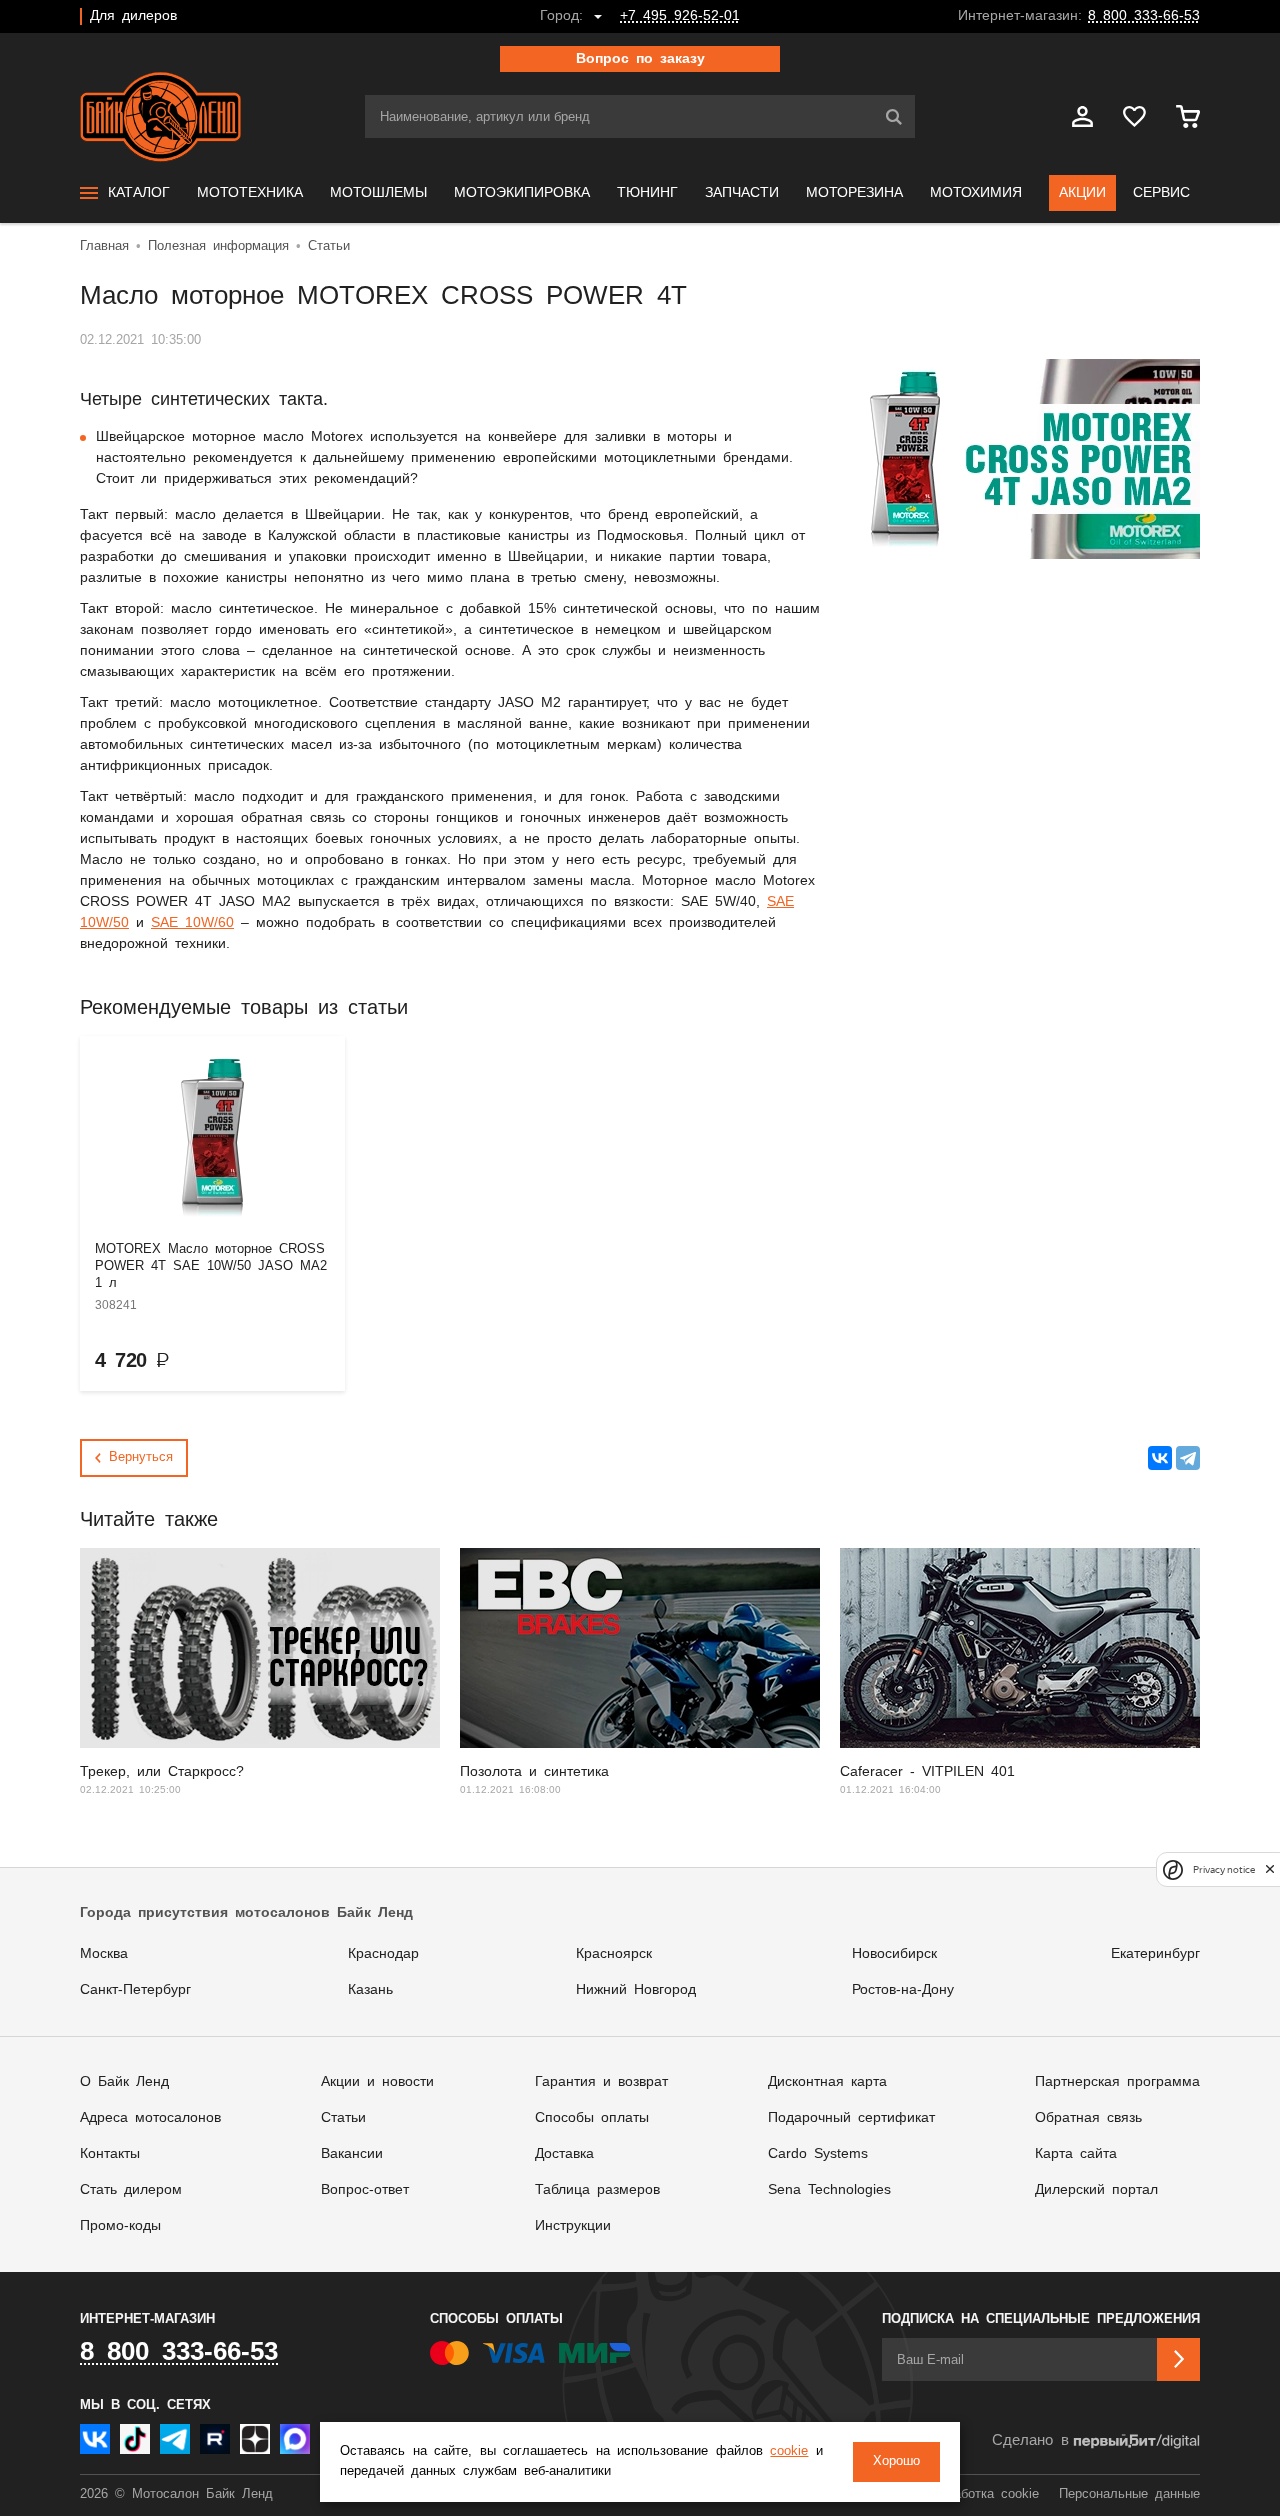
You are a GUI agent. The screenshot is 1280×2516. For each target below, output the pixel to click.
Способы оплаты (592, 2118)
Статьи (343, 2118)
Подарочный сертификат (851, 2118)
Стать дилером (131, 2190)
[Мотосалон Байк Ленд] (160, 117)
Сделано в (1030, 2440)
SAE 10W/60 (192, 923)
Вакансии (352, 2154)
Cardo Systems (818, 2154)
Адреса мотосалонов (150, 2118)
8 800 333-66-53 (1144, 16)
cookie (789, 2451)
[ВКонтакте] (1160, 1458)
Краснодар (383, 1954)
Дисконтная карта (827, 2082)
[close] (1270, 1869)
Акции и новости (377, 2082)
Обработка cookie (984, 2494)
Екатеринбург (1155, 1954)
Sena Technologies (829, 2190)
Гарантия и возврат (601, 2082)
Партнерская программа (1117, 2082)
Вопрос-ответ (365, 2190)
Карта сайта (1076, 2154)
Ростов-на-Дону (903, 1990)
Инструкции (573, 2226)
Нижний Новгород (636, 1990)
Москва (104, 1954)
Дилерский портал (1096, 2190)
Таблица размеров (597, 2190)
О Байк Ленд (124, 2082)
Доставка (564, 2154)
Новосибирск (894, 1954)
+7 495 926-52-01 (680, 16)
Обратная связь (1088, 2118)
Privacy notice (1224, 1869)
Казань (370, 1990)
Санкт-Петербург (135, 1990)
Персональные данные (1129, 2494)
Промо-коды (120, 2226)
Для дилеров (133, 16)
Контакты (110, 2154)
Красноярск (614, 1954)
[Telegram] (1188, 1458)
